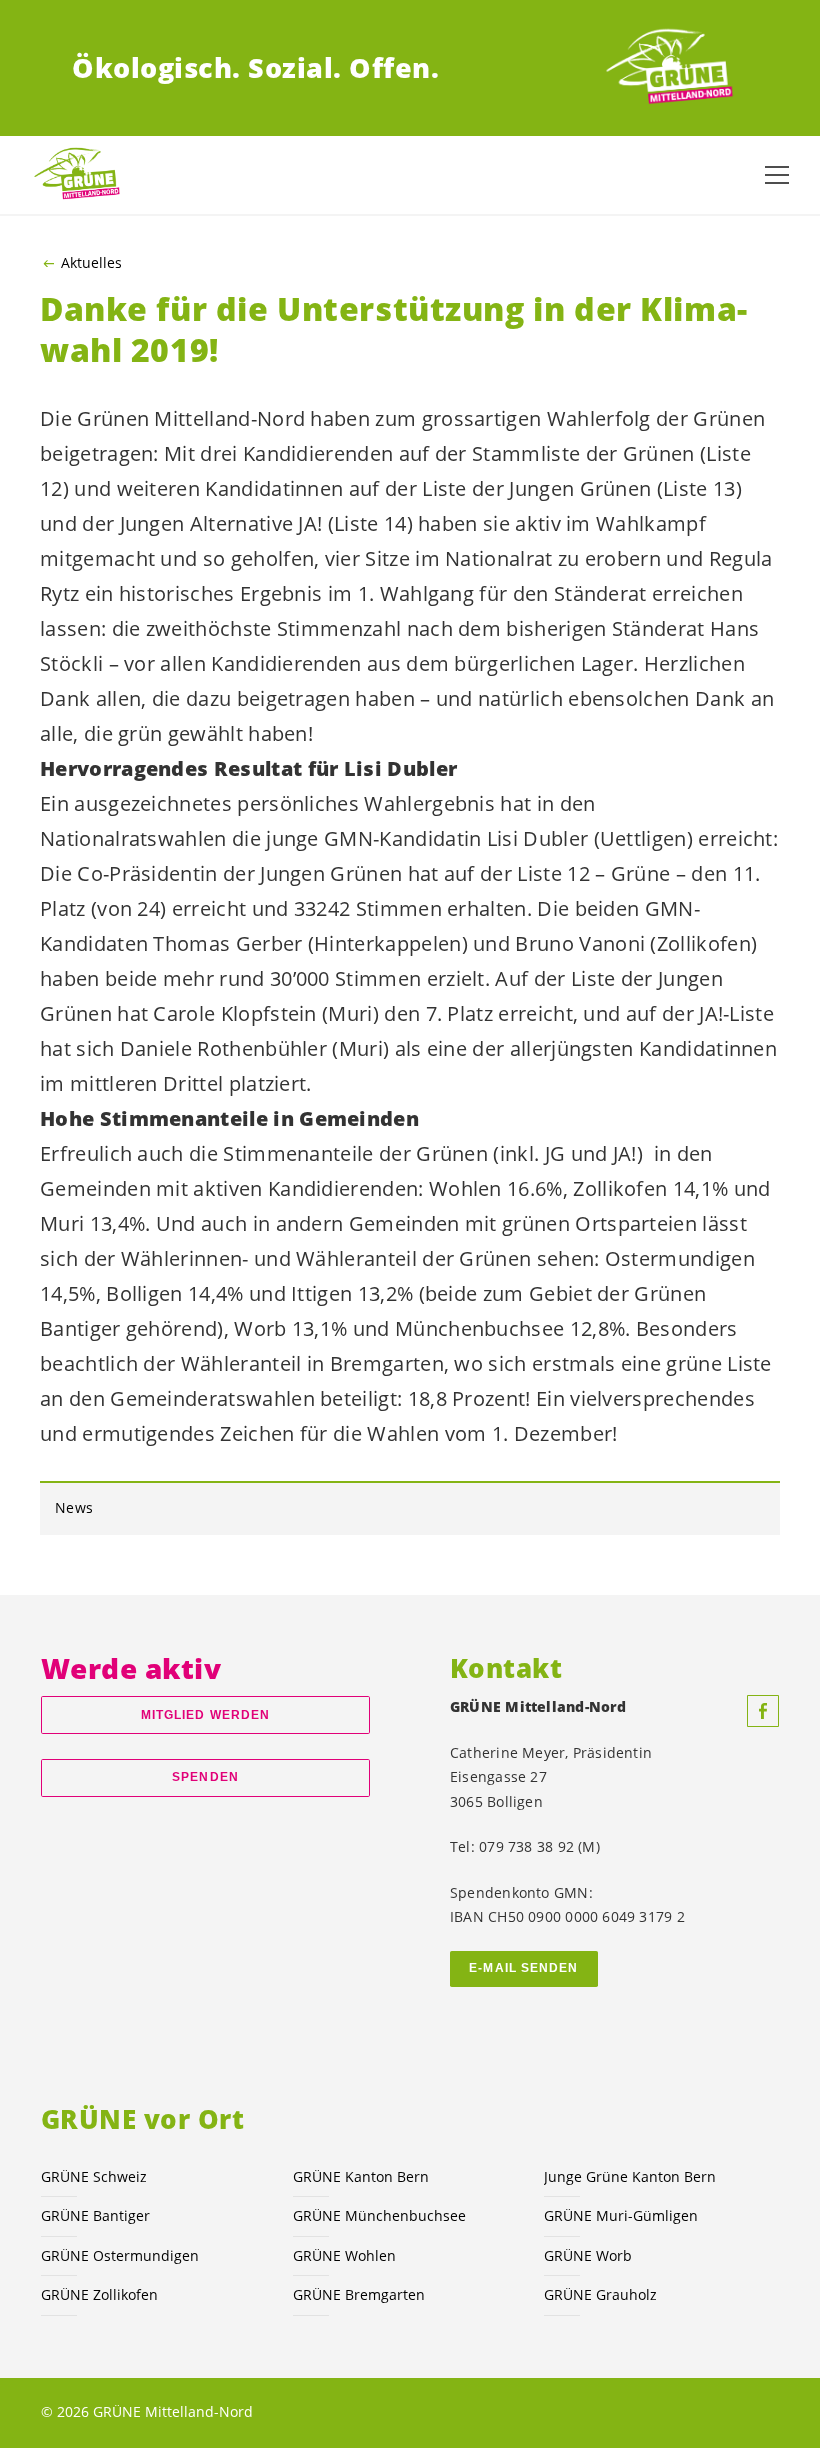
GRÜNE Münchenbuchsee (379, 2215)
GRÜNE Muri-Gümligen (621, 2215)
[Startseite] (674, 68)
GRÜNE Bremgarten (359, 2294)
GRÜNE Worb (588, 2255)
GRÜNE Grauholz (600, 2294)
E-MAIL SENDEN (523, 1968)
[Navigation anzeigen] (777, 175)
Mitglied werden (205, 1715)
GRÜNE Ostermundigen (120, 2255)
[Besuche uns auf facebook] (763, 1711)
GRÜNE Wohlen (344, 2255)
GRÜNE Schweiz (94, 2176)
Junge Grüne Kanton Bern (630, 2176)
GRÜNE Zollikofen (99, 2294)
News (74, 1507)
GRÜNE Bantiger (95, 2215)
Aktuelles (91, 263)
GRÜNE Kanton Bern (361, 2176)
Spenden (205, 1777)
